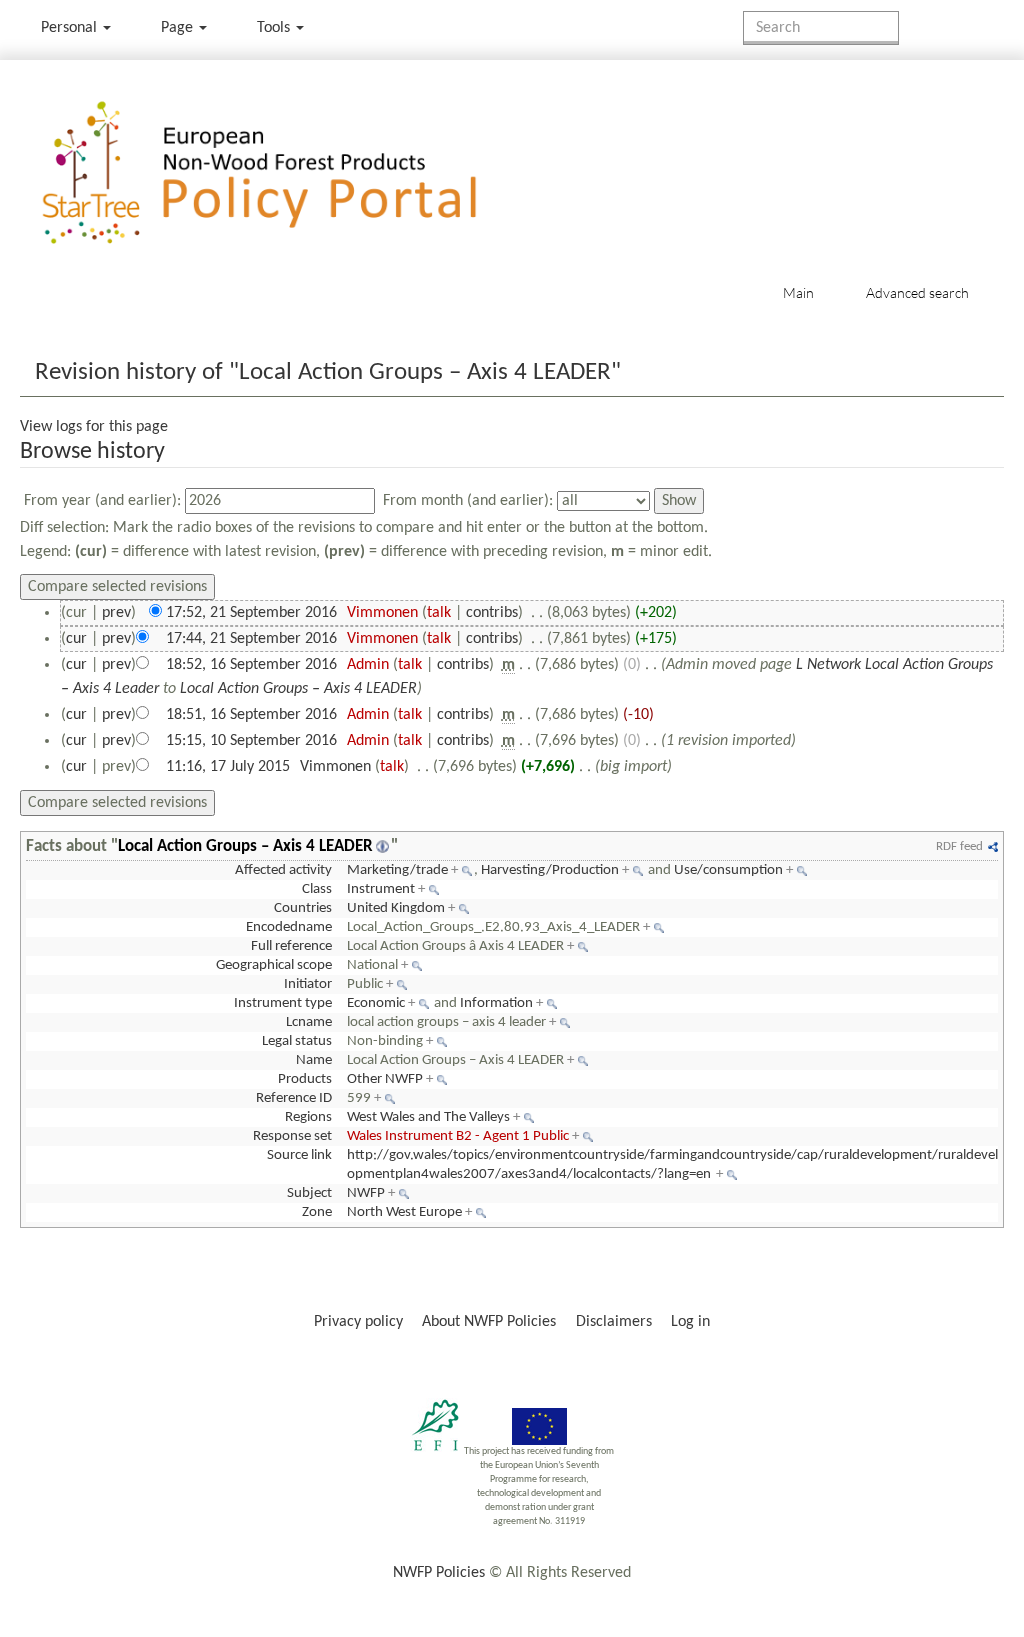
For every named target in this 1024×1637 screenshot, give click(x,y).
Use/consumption (728, 870)
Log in (690, 1322)
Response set (292, 1136)
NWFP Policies (439, 1573)
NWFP (366, 1193)
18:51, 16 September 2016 (251, 715)
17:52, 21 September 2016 (251, 613)
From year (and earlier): (102, 501)
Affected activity (283, 870)
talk (439, 613)
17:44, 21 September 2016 (251, 639)
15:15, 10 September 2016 (251, 741)
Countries (303, 908)
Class (317, 889)
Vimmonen (382, 613)
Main (798, 292)
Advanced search (917, 292)
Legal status (297, 1041)
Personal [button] (71, 28)
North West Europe (404, 1212)
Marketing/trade (397, 870)
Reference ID (294, 1098)
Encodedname (289, 927)
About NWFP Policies (489, 1322)
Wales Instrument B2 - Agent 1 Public (458, 1136)
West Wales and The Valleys (428, 1117)
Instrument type (283, 1003)
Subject (309, 1193)
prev (116, 613)
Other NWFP (385, 1079)
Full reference (291, 946)
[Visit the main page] (288, 173)
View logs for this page (94, 427)
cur (76, 639)
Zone (317, 1212)
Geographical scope (274, 965)
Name (314, 1060)
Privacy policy (358, 1322)
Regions (308, 1117)
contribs (492, 613)
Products (305, 1079)
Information (496, 1003)
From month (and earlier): (468, 501)
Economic (376, 1003)
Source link (299, 1155)
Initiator (308, 984)
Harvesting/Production (550, 870)
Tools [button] (275, 28)
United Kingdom (396, 908)
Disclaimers (614, 1322)
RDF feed (959, 846)
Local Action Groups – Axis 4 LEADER (298, 689)
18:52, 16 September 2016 (251, 665)
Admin (368, 665)
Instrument (381, 889)
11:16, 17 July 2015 (228, 767)
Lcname (309, 1022)
